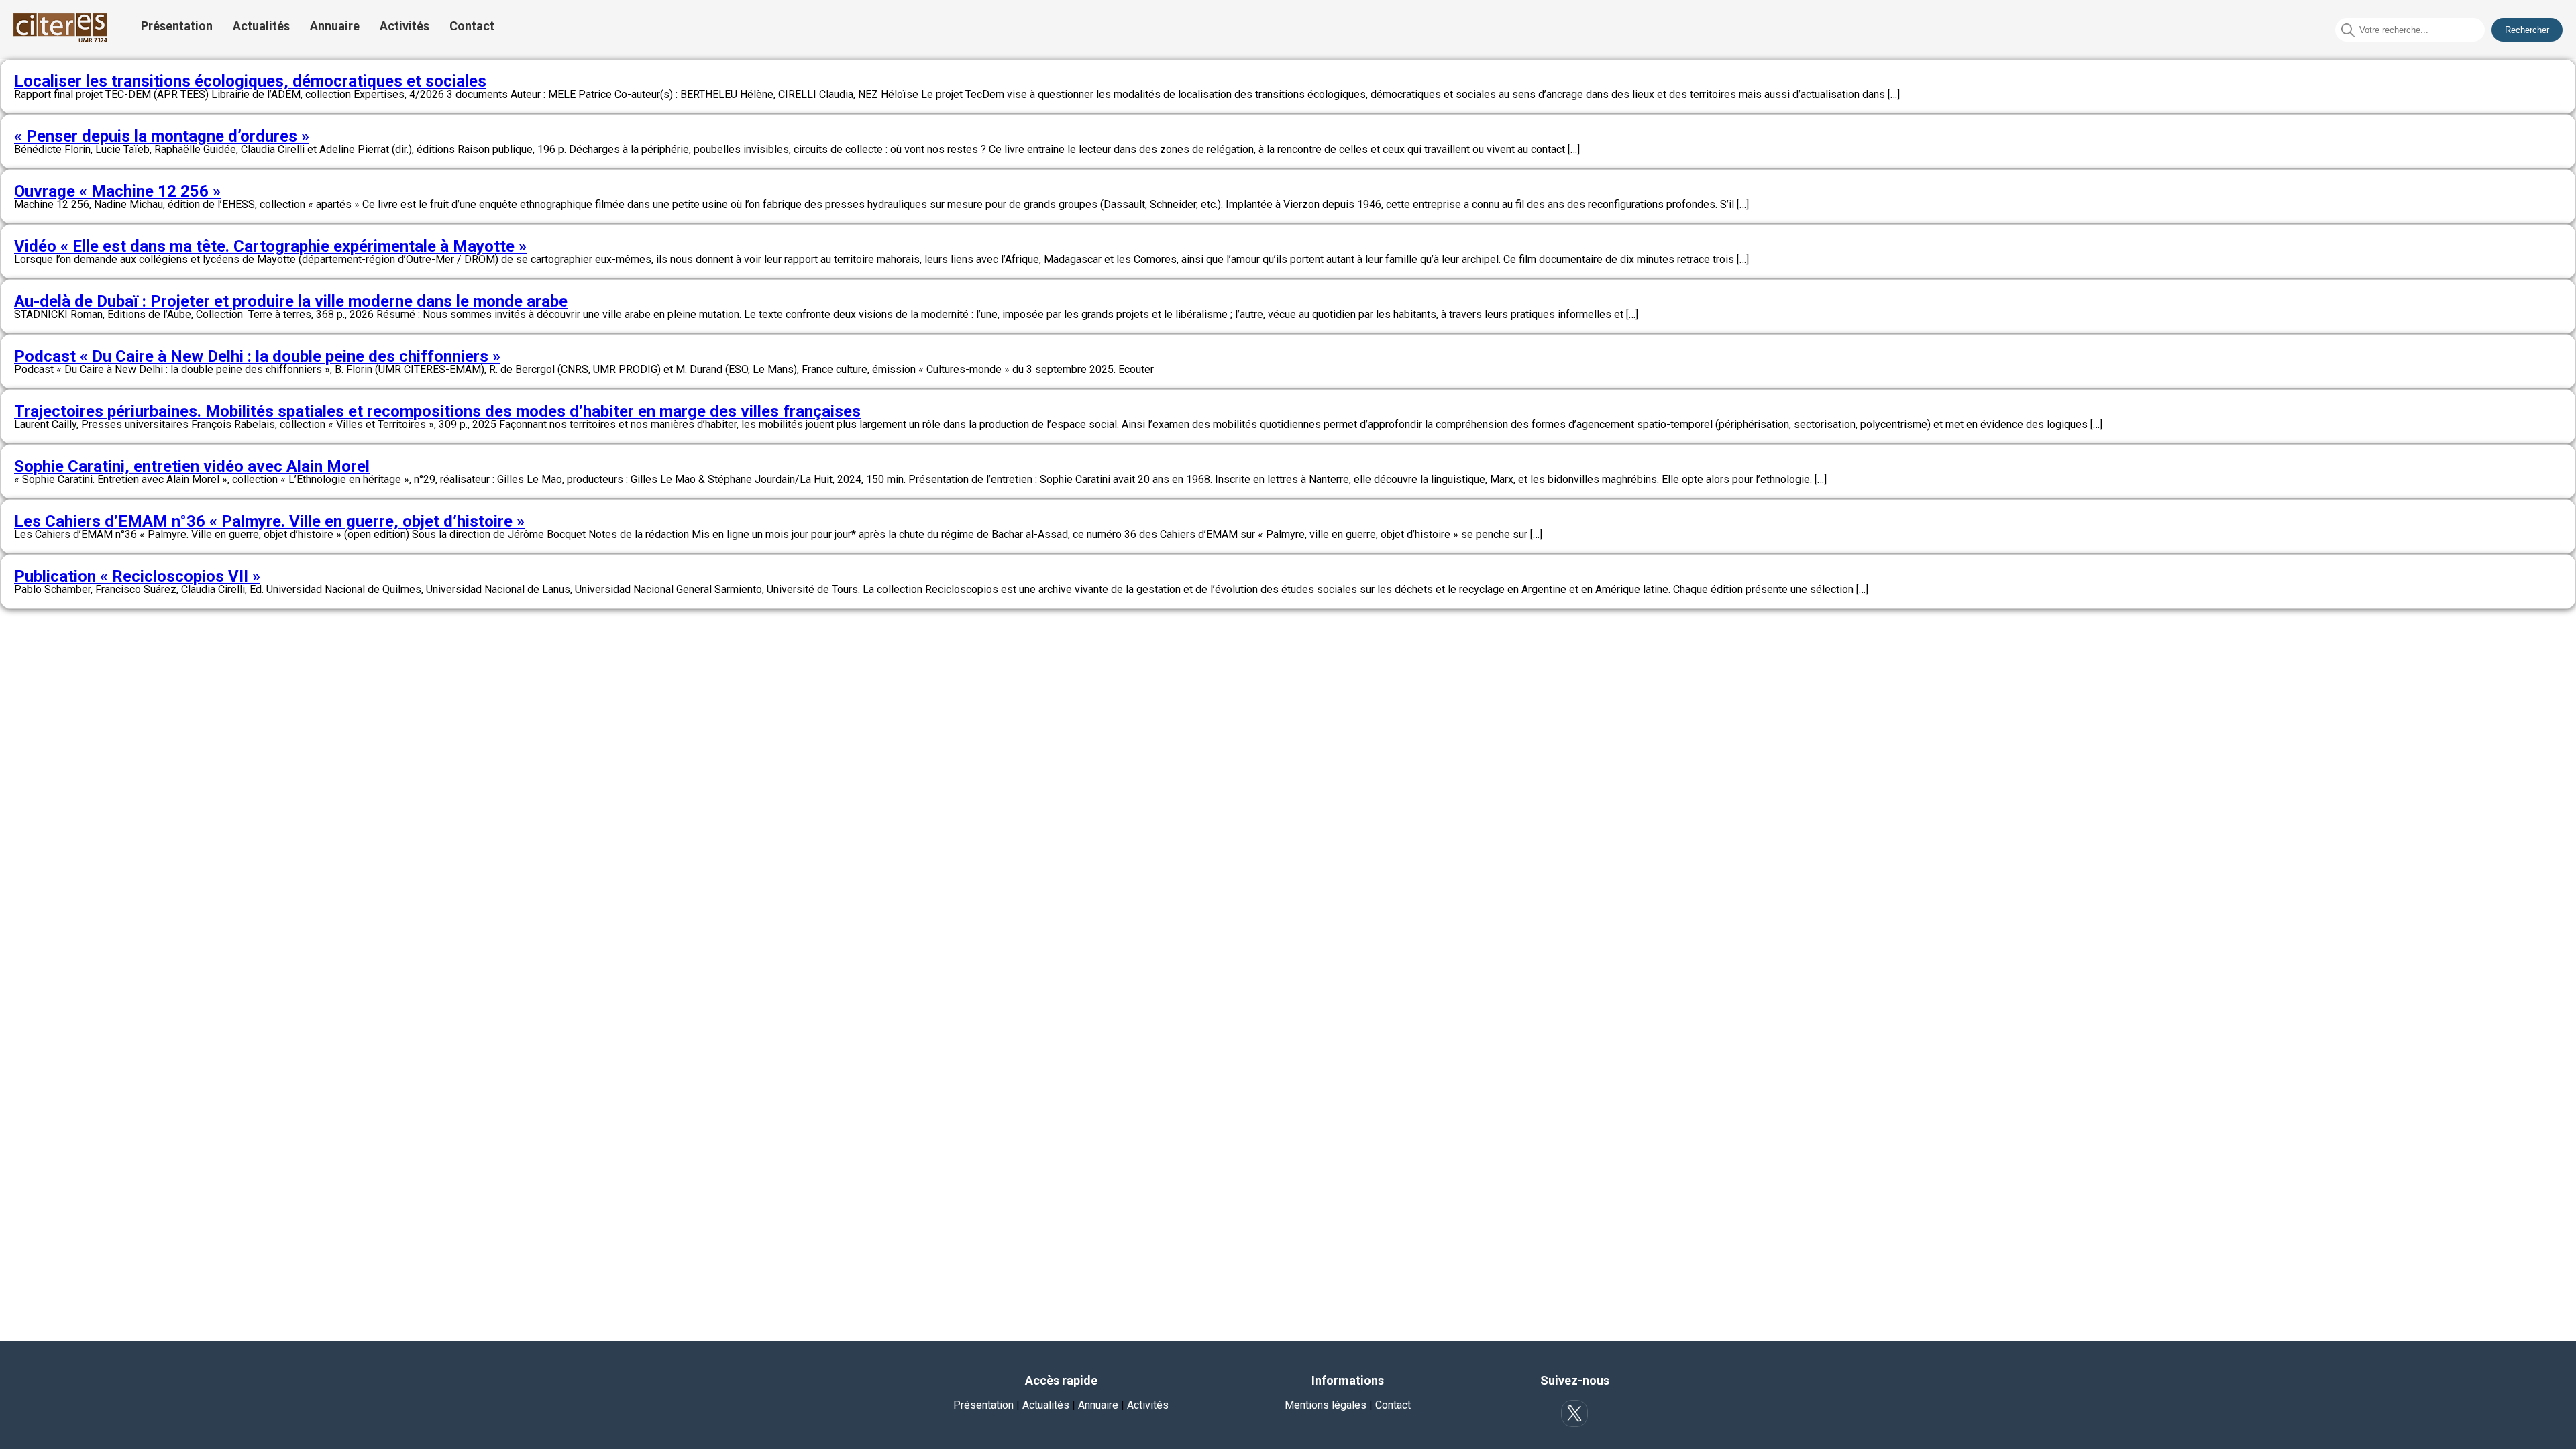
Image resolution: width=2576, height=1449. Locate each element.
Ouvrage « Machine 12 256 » (117, 191)
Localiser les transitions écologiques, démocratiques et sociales (250, 81)
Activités (405, 26)
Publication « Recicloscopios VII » (137, 576)
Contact (472, 26)
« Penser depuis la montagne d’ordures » (162, 136)
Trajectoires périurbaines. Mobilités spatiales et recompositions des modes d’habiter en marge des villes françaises (437, 411)
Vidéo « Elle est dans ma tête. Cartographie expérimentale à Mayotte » (270, 246)
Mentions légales (1326, 1405)
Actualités (261, 26)
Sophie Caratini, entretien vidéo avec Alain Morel (192, 466)
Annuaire (335, 26)
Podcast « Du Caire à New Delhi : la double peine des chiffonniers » (257, 356)
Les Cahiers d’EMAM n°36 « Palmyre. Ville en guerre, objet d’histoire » (269, 521)
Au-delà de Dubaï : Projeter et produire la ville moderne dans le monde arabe (291, 301)
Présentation (177, 26)
